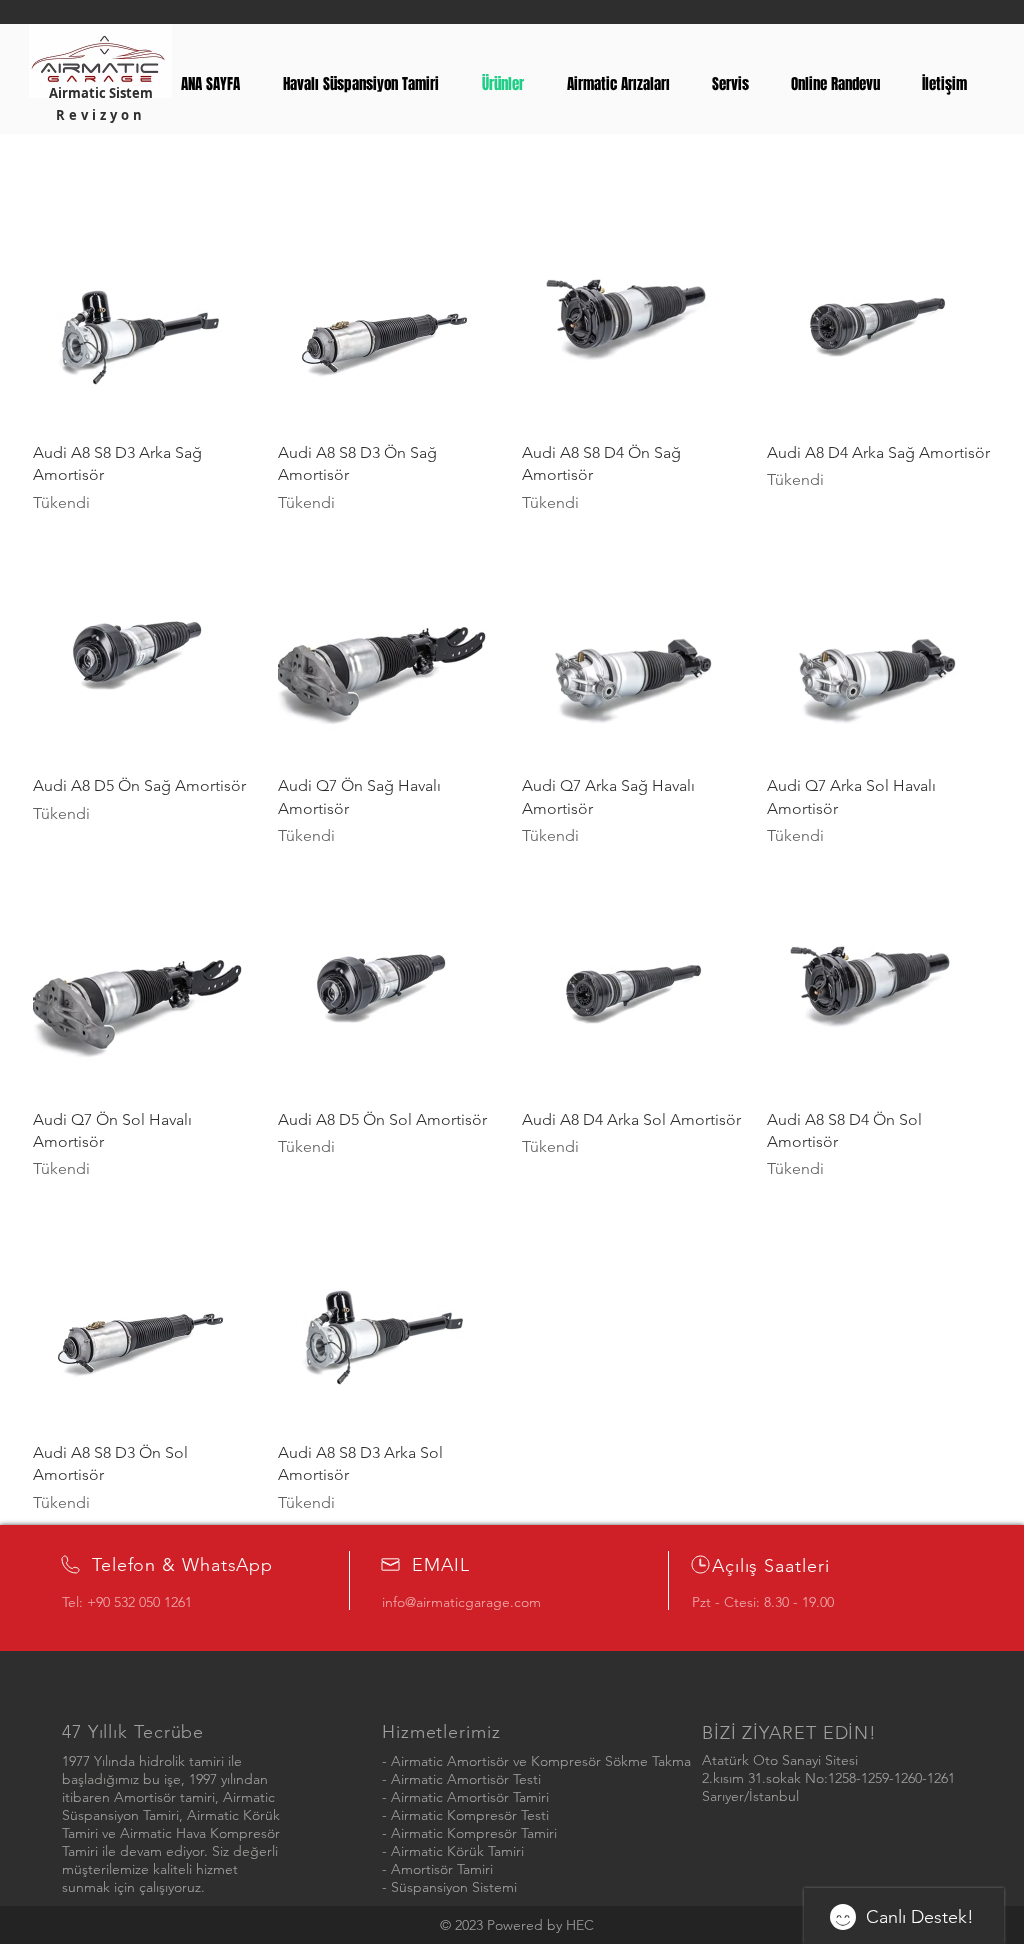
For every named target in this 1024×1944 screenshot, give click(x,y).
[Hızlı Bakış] (145, 313)
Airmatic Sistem (101, 93)
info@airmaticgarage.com (461, 1602)
